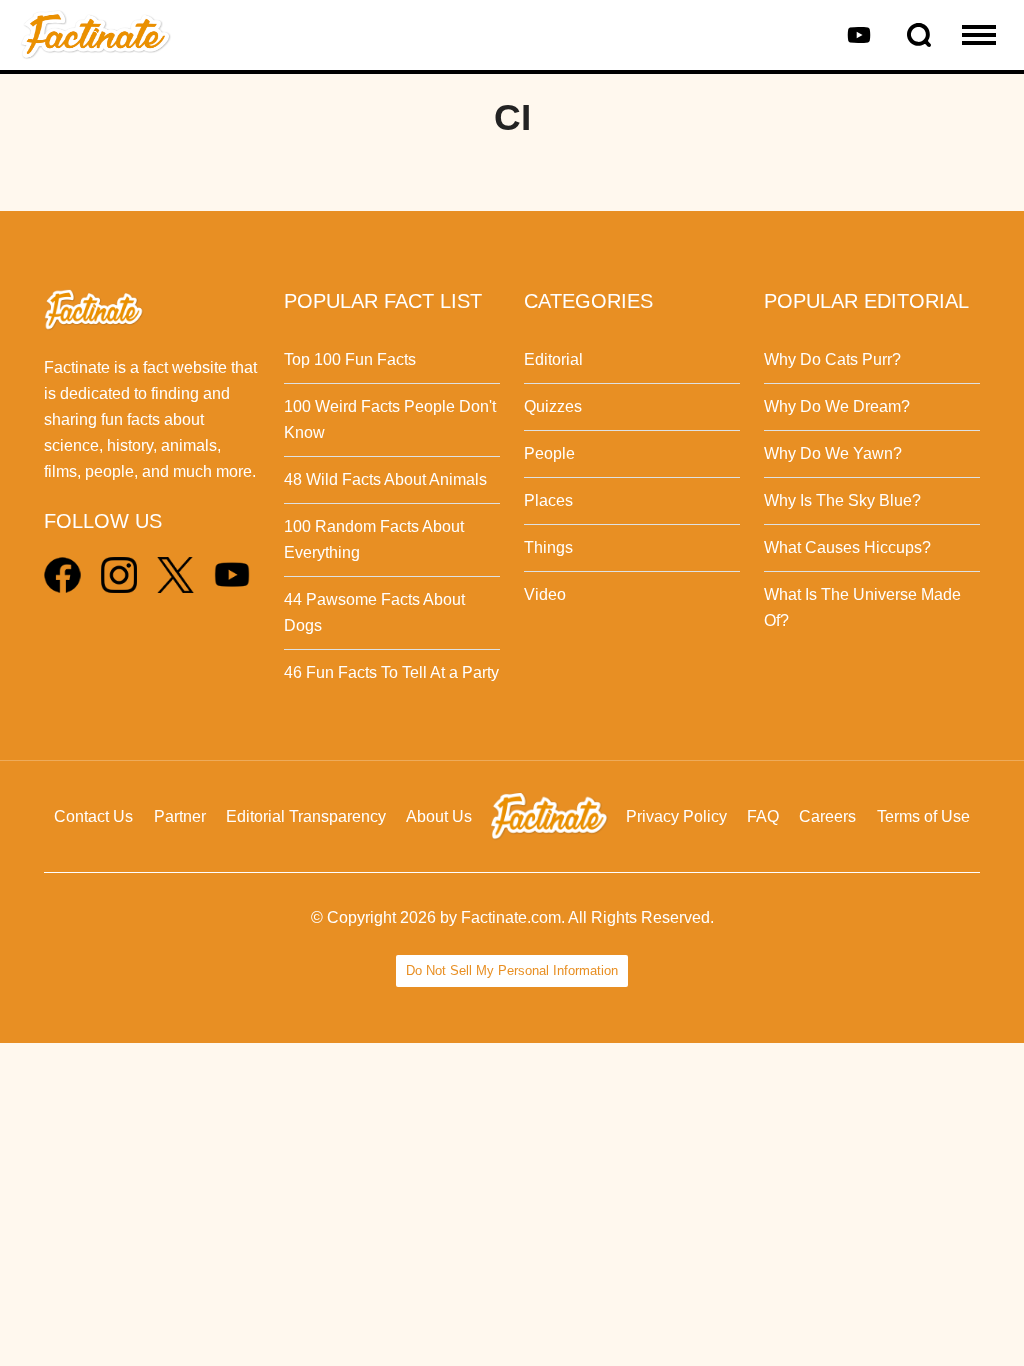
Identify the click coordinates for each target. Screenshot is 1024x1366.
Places (548, 500)
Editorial (553, 359)
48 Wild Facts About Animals (385, 479)
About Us (439, 816)
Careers (827, 816)
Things (548, 547)
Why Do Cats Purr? (832, 359)
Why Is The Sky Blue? (842, 500)
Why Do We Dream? (837, 406)
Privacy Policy (676, 816)
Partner (180, 816)
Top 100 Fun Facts (350, 359)
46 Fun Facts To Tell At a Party (391, 672)
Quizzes (553, 406)
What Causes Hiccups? (847, 547)
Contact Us (93, 816)
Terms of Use (923, 816)
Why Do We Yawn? (833, 453)
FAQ (763, 816)
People (549, 453)
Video (545, 594)
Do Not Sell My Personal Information (512, 970)
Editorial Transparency (306, 816)
